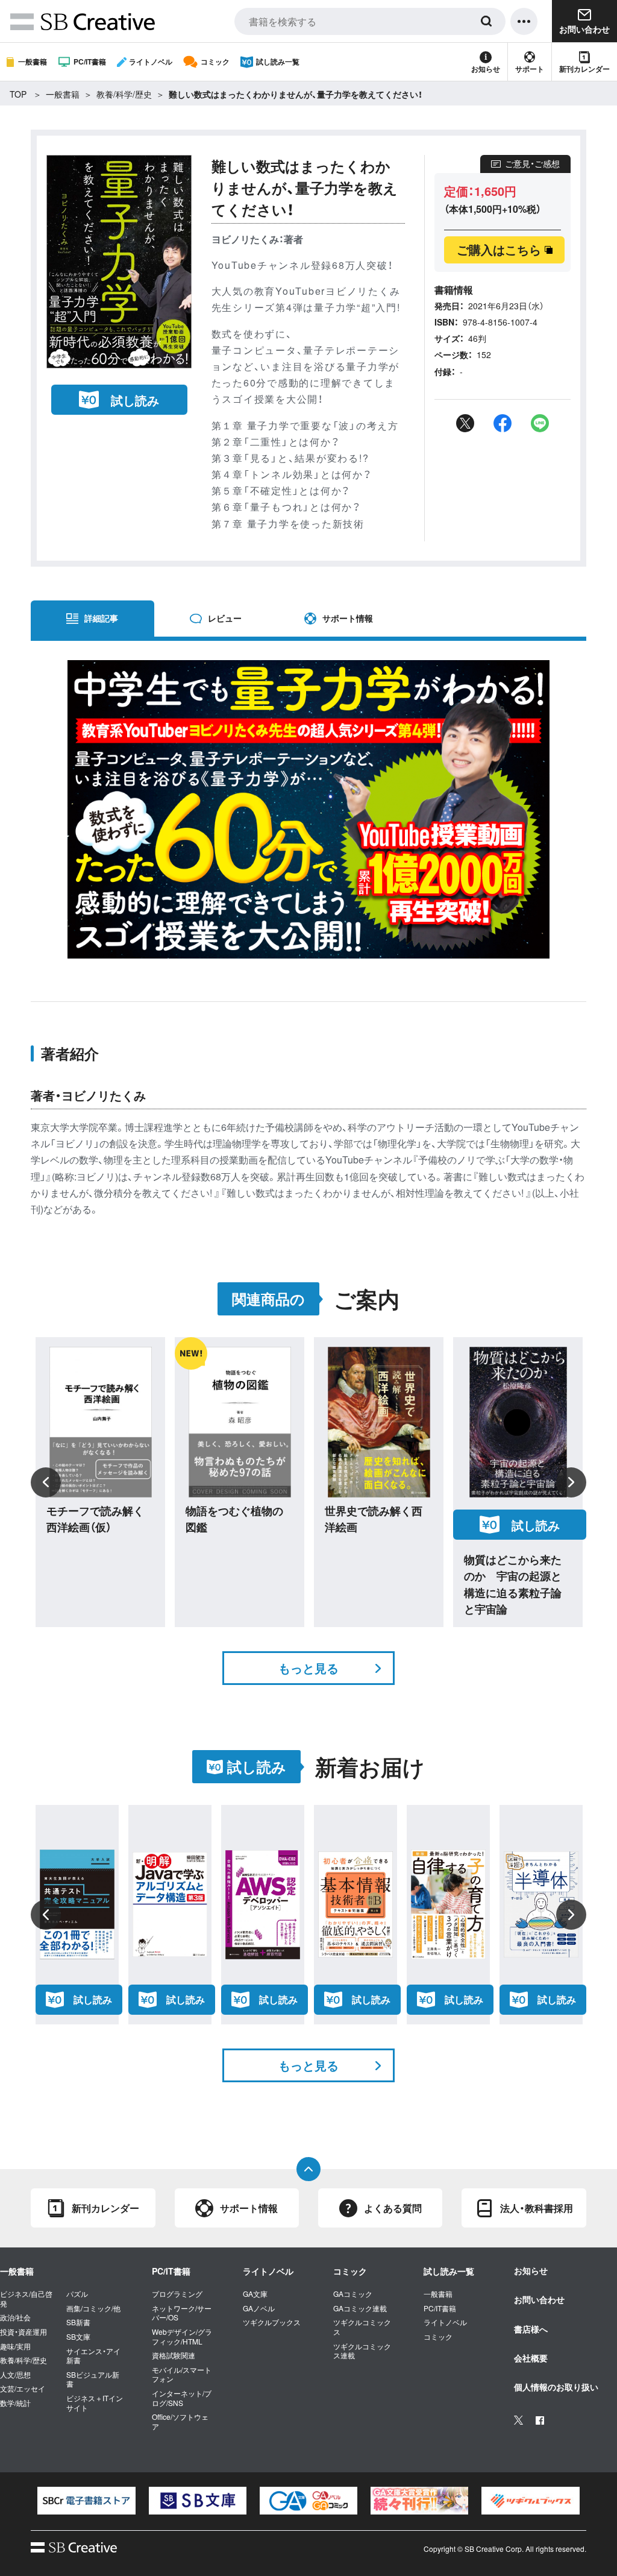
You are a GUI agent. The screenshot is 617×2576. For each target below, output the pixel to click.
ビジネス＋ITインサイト (95, 2403)
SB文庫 (78, 2337)
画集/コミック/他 (93, 2308)
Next (571, 1482)
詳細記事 (101, 618)
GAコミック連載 (360, 2308)
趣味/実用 (15, 2346)
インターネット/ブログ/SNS (182, 2398)
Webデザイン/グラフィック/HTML (182, 2336)
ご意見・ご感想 (532, 163)
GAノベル (259, 2308)
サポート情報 (348, 618)
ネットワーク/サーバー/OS (182, 2313)
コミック (215, 61)
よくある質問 (393, 2208)
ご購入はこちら (499, 249)
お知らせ (486, 69)
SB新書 (78, 2322)
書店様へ (531, 2329)
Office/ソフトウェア (180, 2421)
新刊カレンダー (584, 69)
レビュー (225, 618)
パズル (77, 2294)
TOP (18, 94)
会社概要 (531, 2358)
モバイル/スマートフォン (182, 2374)
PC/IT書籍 (90, 61)
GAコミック (353, 2294)
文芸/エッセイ (23, 2389)
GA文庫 (255, 2294)
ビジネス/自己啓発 (26, 2298)
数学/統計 (15, 2403)
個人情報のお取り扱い (556, 2387)
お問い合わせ (539, 2299)
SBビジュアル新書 (93, 2379)
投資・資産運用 (23, 2332)
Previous (46, 1482)
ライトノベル (151, 61)
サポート (530, 69)
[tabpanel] (86, 2501)
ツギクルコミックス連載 (362, 2351)
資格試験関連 (174, 2355)
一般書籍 (33, 61)
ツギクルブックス (272, 2322)
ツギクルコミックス (362, 2327)
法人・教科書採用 (537, 2208)
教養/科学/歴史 (124, 94)
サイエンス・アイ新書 (93, 2356)
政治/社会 (15, 2317)
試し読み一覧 (278, 61)
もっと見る (308, 1668)
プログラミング (177, 2294)
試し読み (135, 400)
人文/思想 (15, 2375)
